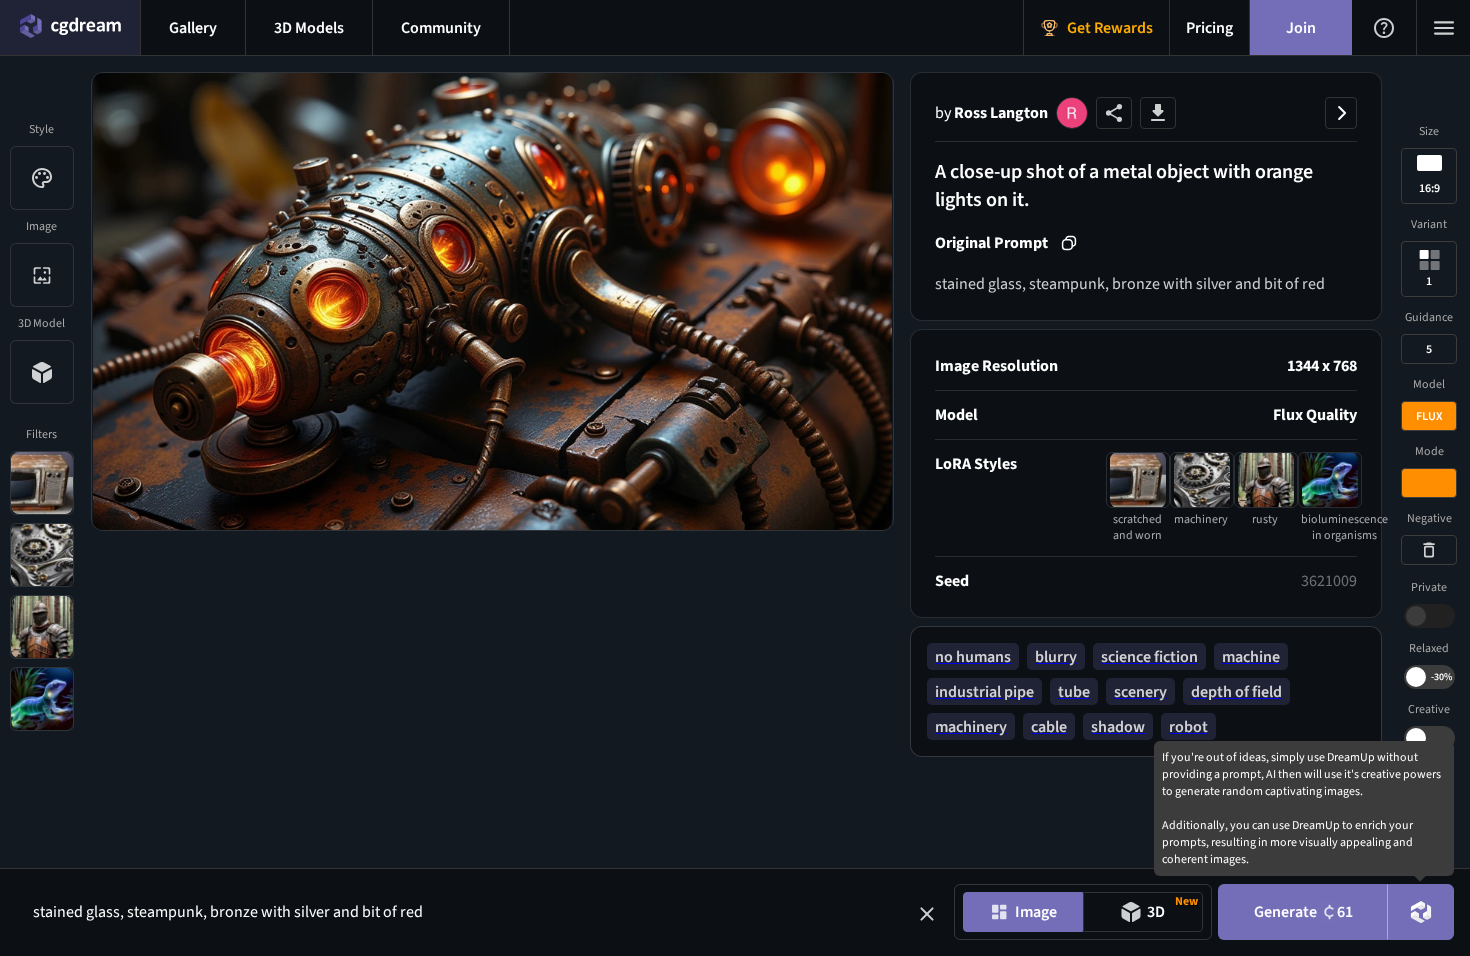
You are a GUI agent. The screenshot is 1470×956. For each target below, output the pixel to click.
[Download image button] (1158, 113)
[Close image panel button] (1341, 113)
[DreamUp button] (1421, 912)
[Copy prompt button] (1069, 243)
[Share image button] (1114, 113)
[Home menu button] (70, 27)
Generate (1303, 912)
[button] (927, 914)
